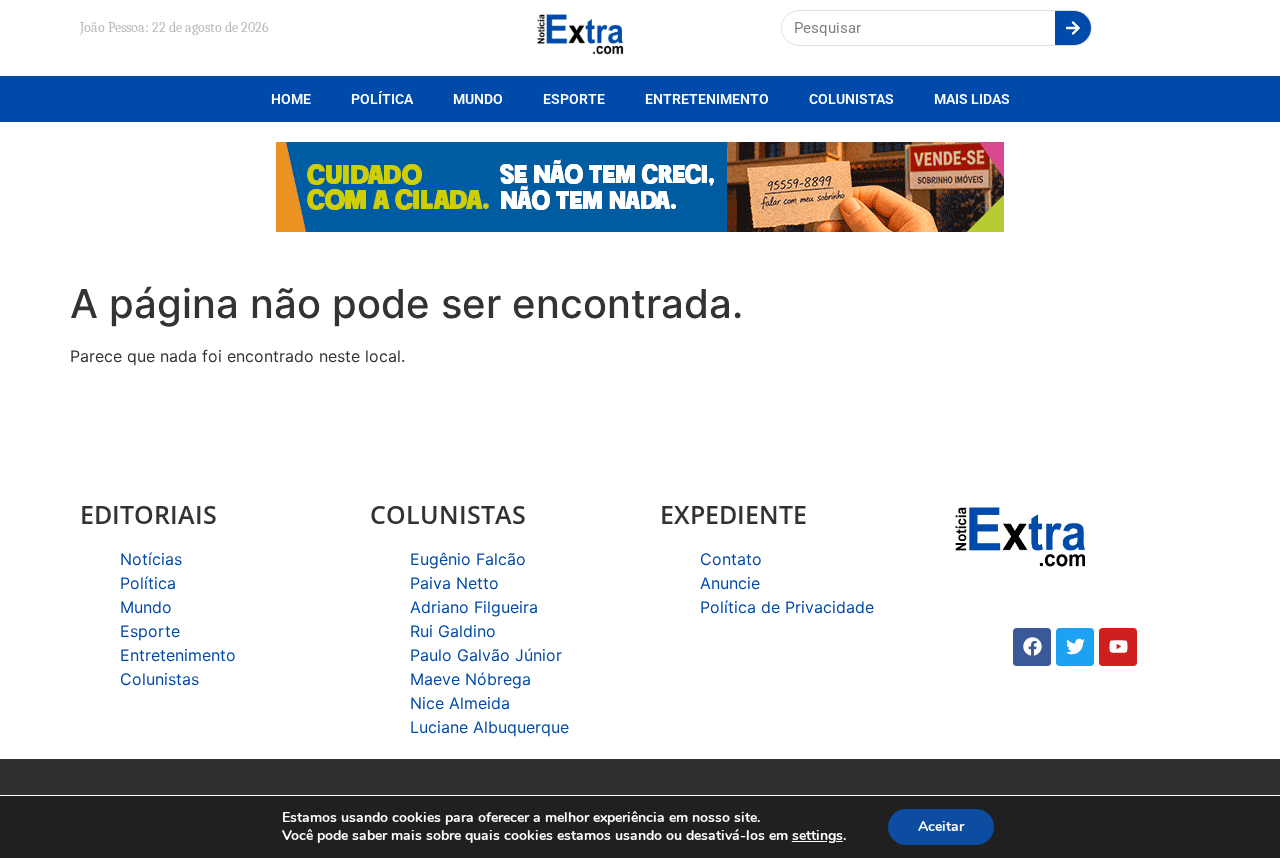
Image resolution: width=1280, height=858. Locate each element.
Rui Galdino (453, 631)
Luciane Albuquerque (489, 727)
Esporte (574, 99)
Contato (731, 559)
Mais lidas (972, 99)
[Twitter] (1075, 647)
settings (817, 836)
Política (382, 99)
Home (291, 99)
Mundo (478, 99)
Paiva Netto (454, 583)
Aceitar (941, 826)
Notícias (151, 559)
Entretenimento (707, 99)
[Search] (1073, 28)
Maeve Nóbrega (470, 679)
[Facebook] (1032, 647)
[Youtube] (1118, 647)
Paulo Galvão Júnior (486, 655)
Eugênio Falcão (468, 559)
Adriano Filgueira (474, 607)
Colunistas (851, 99)
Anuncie (730, 583)
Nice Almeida (460, 703)
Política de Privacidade (787, 607)
